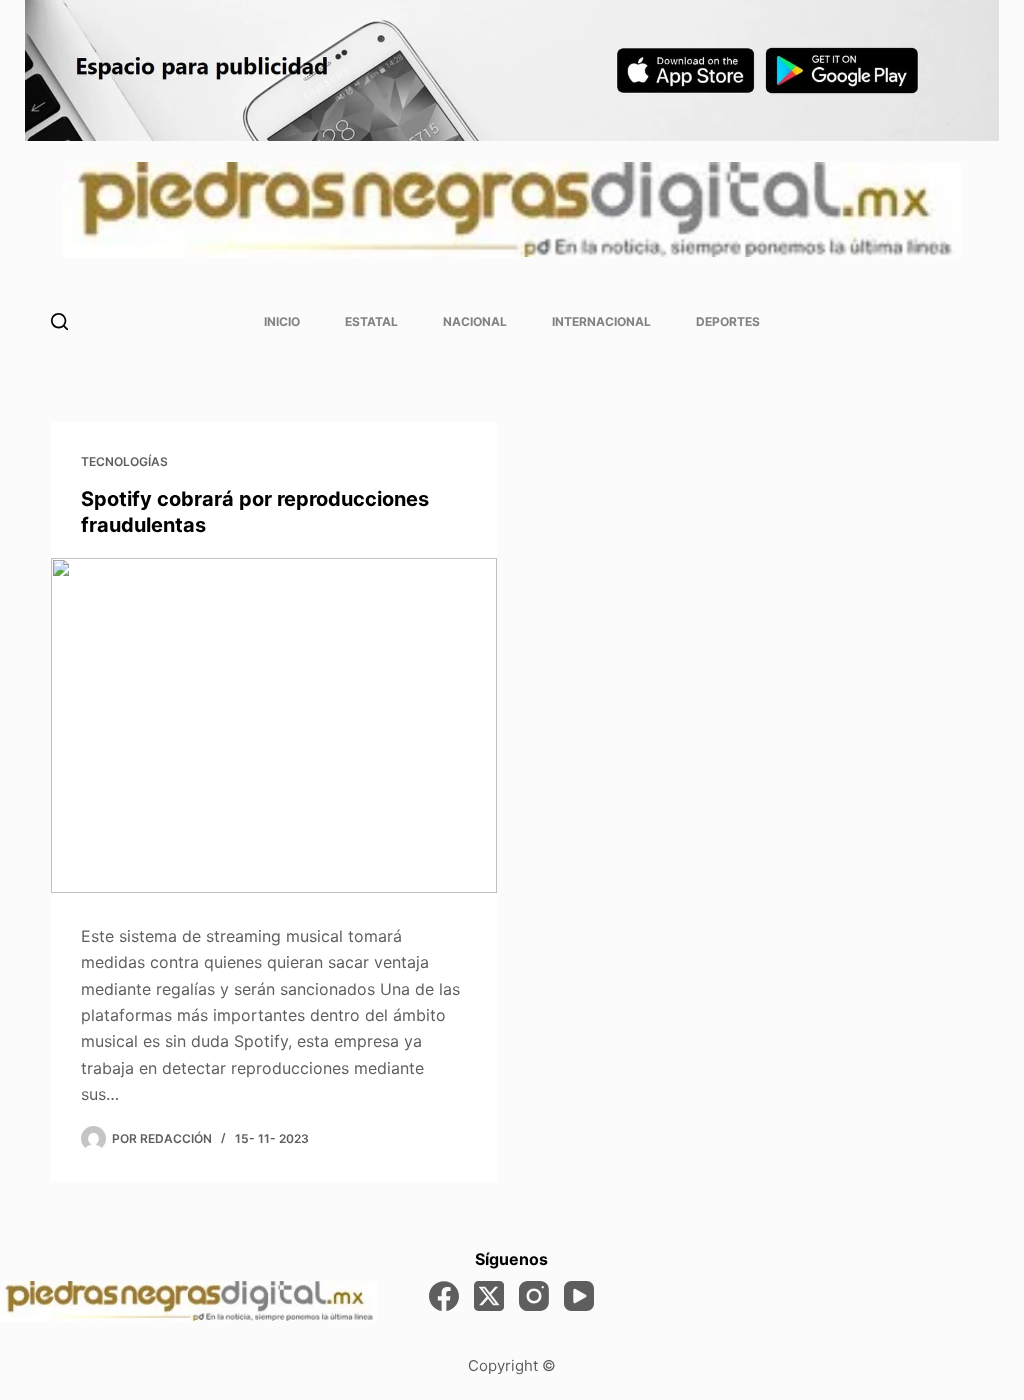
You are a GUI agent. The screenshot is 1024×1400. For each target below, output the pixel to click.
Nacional (475, 321)
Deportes (728, 321)
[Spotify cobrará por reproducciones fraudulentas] (274, 725)
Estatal (371, 321)
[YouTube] (579, 1296)
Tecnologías (124, 461)
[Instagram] (534, 1296)
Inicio (282, 321)
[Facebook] (444, 1296)
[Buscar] (59, 321)
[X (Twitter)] (489, 1296)
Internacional (601, 321)
